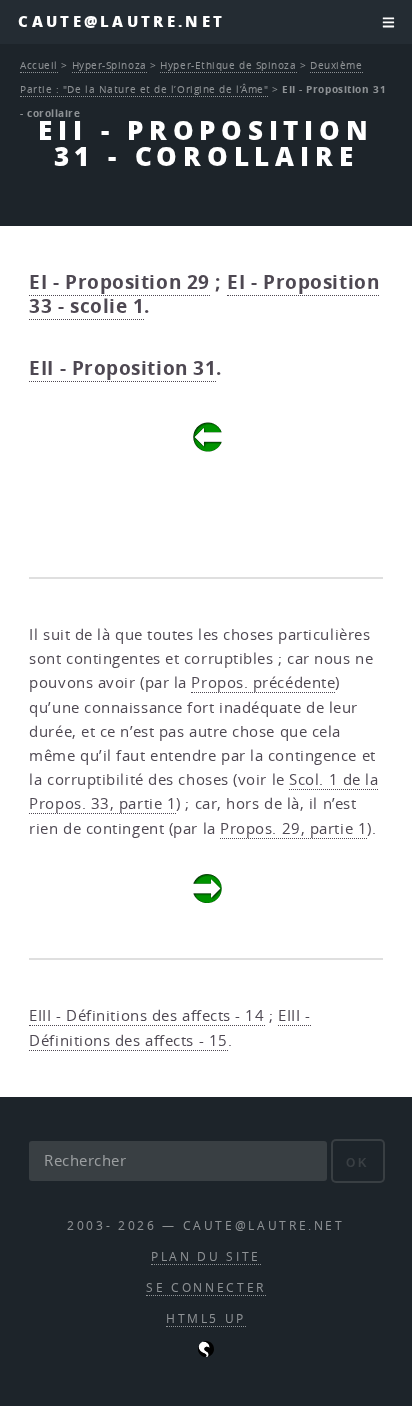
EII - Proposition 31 (122, 368)
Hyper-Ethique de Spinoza (228, 65)
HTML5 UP (206, 1318)
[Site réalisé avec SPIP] (206, 1352)
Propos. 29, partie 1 (293, 828)
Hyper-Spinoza (109, 65)
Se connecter (206, 1287)
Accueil (39, 65)
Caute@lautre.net (121, 21)
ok (357, 1162)
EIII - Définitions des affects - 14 (146, 1015)
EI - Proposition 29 (119, 282)
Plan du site (206, 1256)
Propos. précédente (263, 682)
